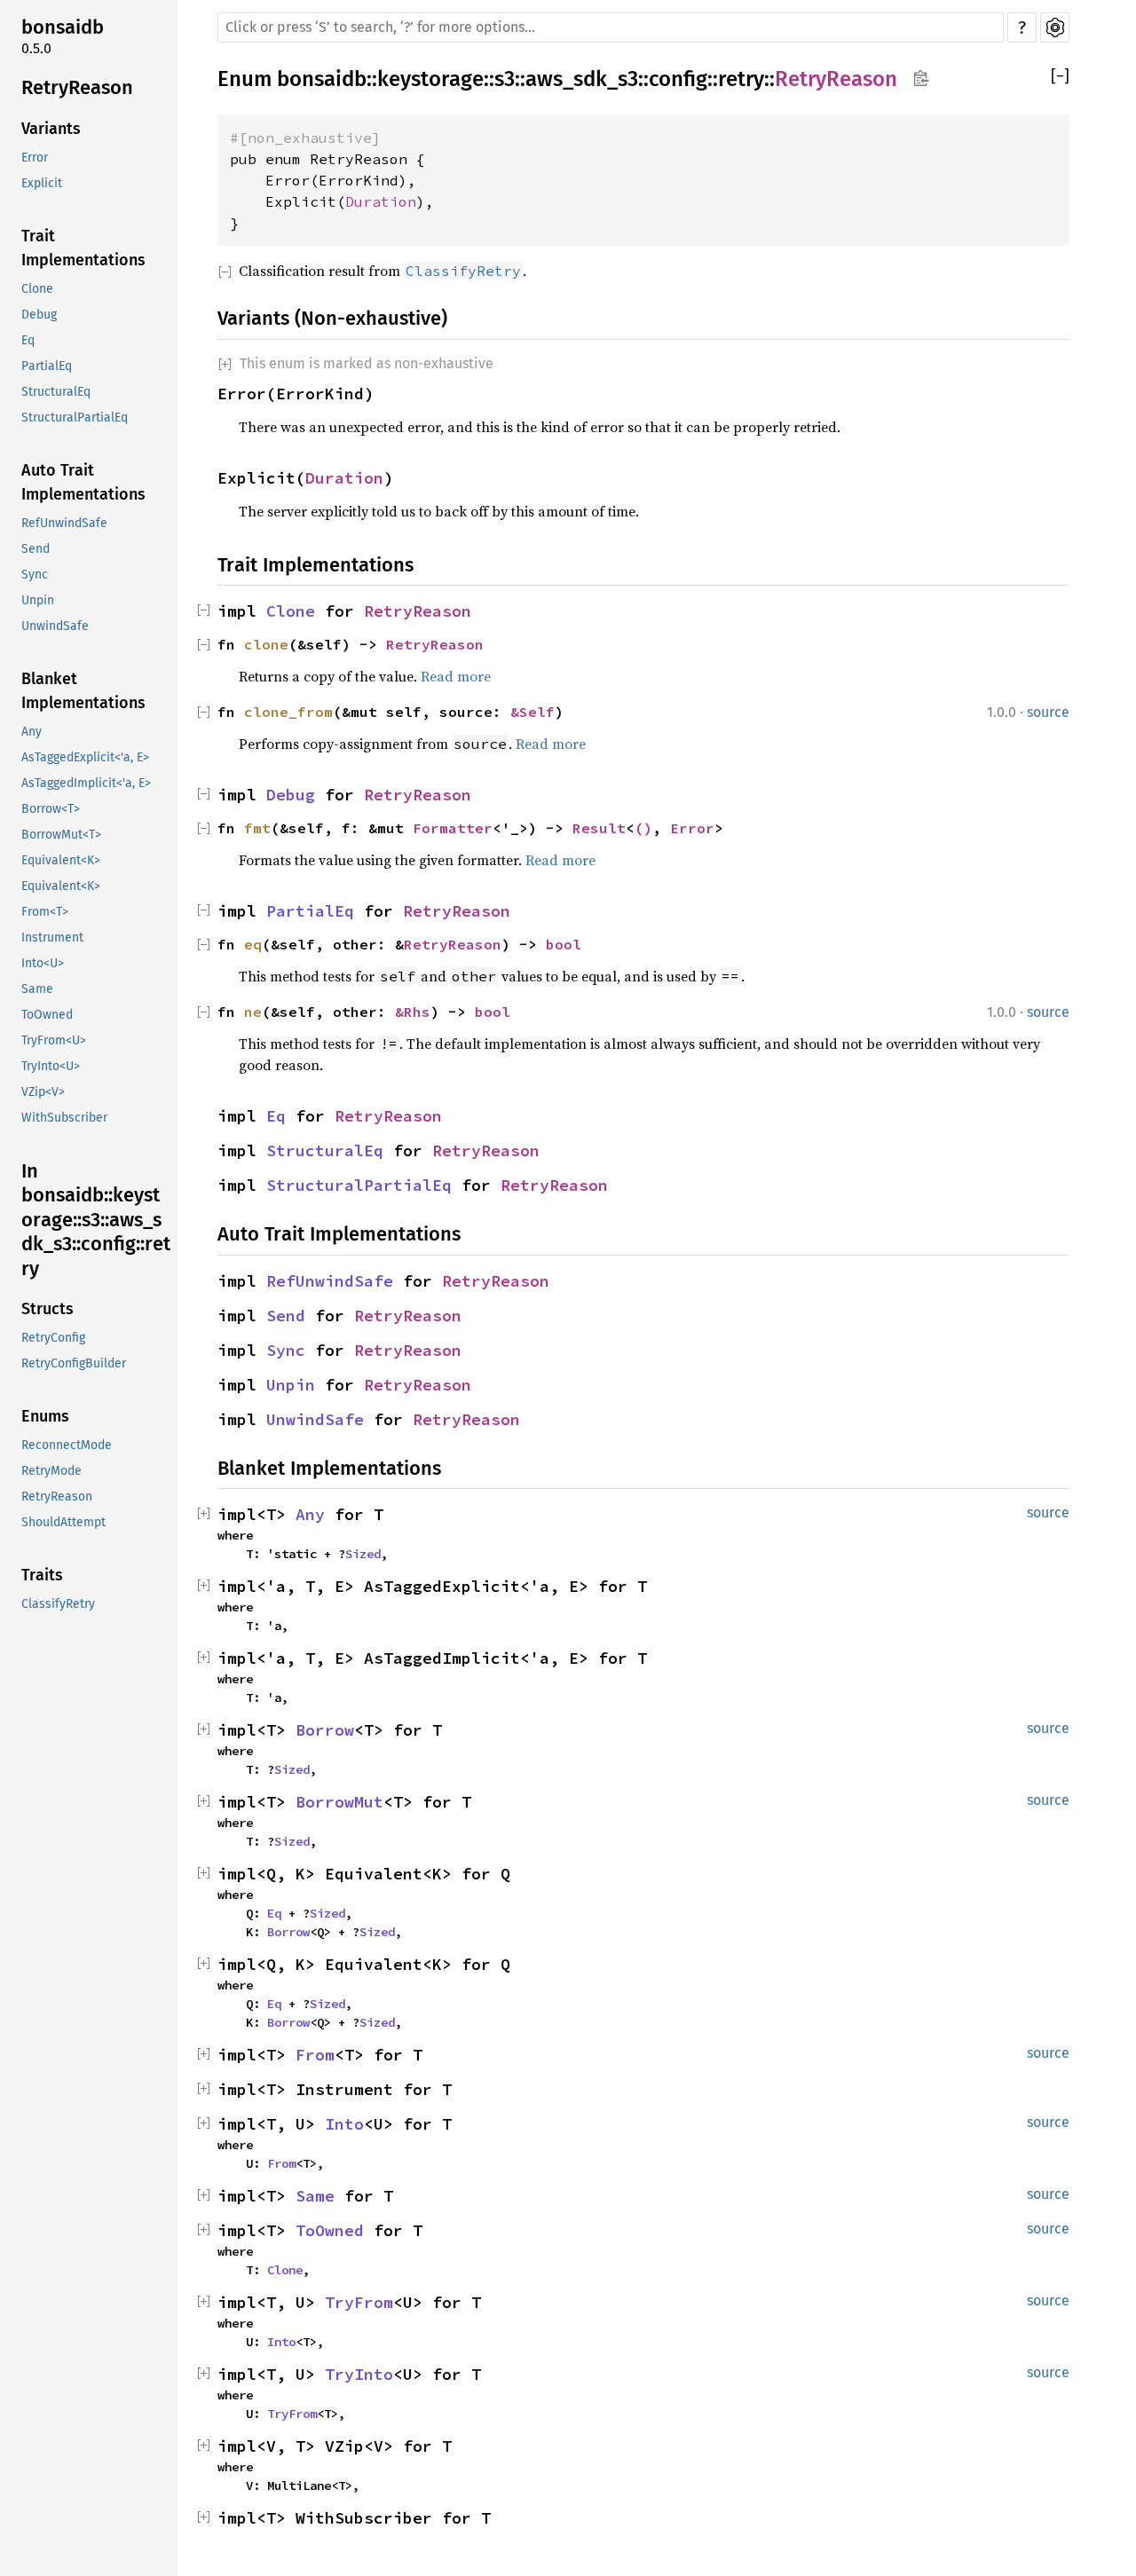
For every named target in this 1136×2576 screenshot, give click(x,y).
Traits (42, 1575)
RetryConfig (53, 1338)
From (315, 2055)
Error (35, 158)
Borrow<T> (51, 809)
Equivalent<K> (61, 860)
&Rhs (413, 1012)
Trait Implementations (83, 248)
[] (1060, 77)
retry (741, 79)
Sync (35, 575)
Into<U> (43, 963)
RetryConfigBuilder (74, 1363)
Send (35, 549)
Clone (37, 289)
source (1048, 712)
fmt (257, 828)
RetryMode (51, 1471)
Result (599, 828)
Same (37, 989)
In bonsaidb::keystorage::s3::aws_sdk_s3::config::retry (96, 1220)
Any (32, 732)
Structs (47, 1309)
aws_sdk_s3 (582, 79)
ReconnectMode (67, 1445)
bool (564, 944)
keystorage (430, 79)
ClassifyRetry (58, 1604)
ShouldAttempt (63, 1522)
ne (253, 1012)
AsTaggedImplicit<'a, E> (86, 783)
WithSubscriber (64, 1118)
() (643, 828)
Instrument (52, 937)
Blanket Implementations (83, 691)
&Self (532, 712)
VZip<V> (43, 1092)
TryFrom (359, 2302)
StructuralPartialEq (75, 418)
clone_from (288, 712)
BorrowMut (339, 1802)
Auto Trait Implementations (83, 482)
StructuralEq (56, 392)
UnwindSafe (55, 626)
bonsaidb (63, 27)
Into (344, 2124)
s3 (505, 79)
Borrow (325, 1730)
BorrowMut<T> (61, 835)
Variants (51, 129)
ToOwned (47, 1015)
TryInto (359, 2374)
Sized (363, 1554)
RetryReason (77, 87)
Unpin (38, 600)
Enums (45, 1416)
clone (266, 644)
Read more (456, 676)
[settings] (1055, 28)
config (678, 79)
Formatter (453, 828)
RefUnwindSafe (64, 523)
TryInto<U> (51, 1066)
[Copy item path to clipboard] (921, 80)
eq (253, 944)
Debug (39, 315)
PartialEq (47, 366)
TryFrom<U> (54, 1040)
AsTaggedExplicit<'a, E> (85, 757)
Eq (28, 340)
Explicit (42, 183)
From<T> (45, 912)
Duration (381, 201)
